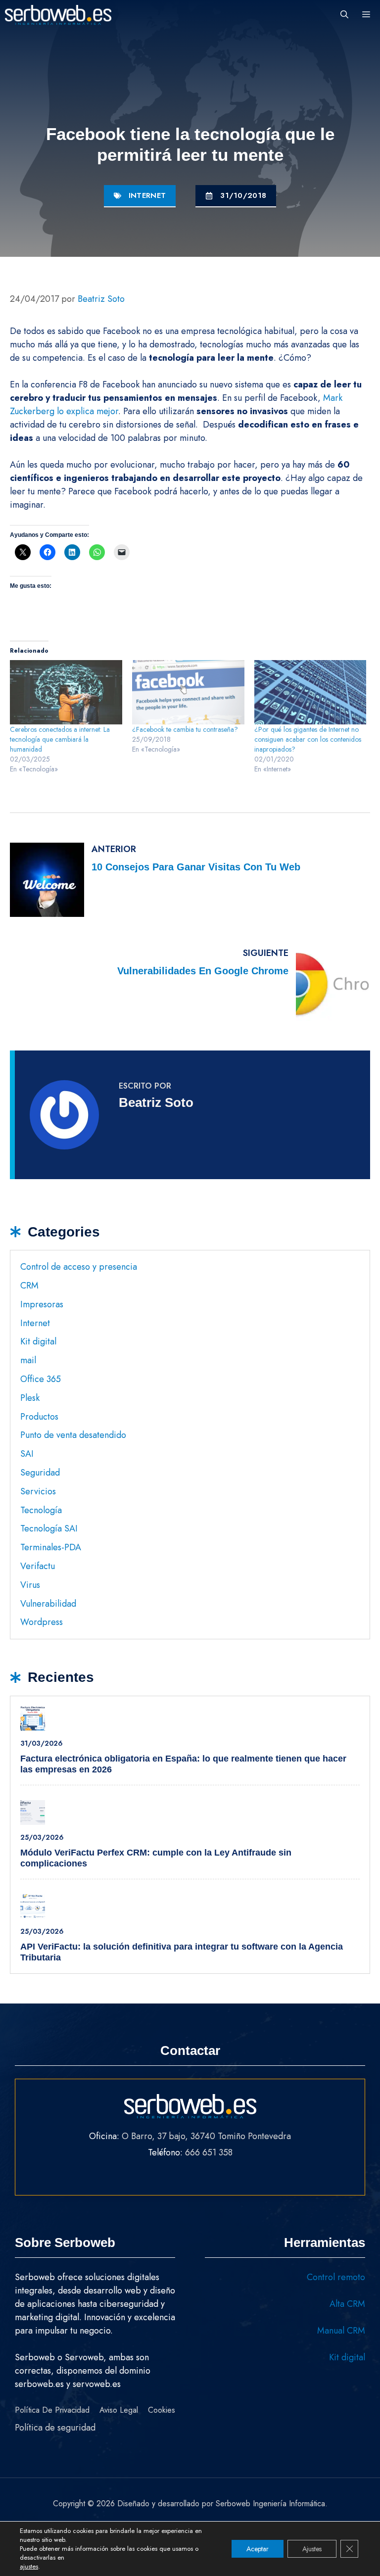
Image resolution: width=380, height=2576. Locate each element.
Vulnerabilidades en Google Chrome (203, 971)
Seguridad (40, 1473)
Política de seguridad (55, 2428)
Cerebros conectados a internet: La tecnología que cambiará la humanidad (60, 739)
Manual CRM (341, 2331)
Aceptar (258, 2549)
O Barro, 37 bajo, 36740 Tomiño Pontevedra (206, 2136)
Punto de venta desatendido (73, 1435)
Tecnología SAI (49, 1528)
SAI (27, 1454)
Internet (147, 195)
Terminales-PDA (51, 1547)
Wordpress (42, 1622)
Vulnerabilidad (48, 1604)
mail (28, 1360)
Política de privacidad (52, 2410)
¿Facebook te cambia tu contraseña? (185, 729)
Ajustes (312, 2549)
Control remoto (336, 2277)
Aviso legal (119, 2410)
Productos (39, 1417)
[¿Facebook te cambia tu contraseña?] (188, 692)
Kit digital (38, 1341)
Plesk (30, 1398)
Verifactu (38, 1566)
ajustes (29, 2567)
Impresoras (42, 1304)
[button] (344, 15)
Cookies (162, 2410)
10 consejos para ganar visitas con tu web (196, 867)
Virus (30, 1585)
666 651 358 (209, 2152)
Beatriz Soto (156, 1102)
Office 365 (41, 1379)
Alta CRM (347, 2304)
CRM (29, 1286)
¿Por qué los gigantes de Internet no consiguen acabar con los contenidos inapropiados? (308, 739)
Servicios (38, 1491)
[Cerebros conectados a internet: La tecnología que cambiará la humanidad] (66, 692)
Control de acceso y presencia (79, 1267)
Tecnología (41, 1510)
